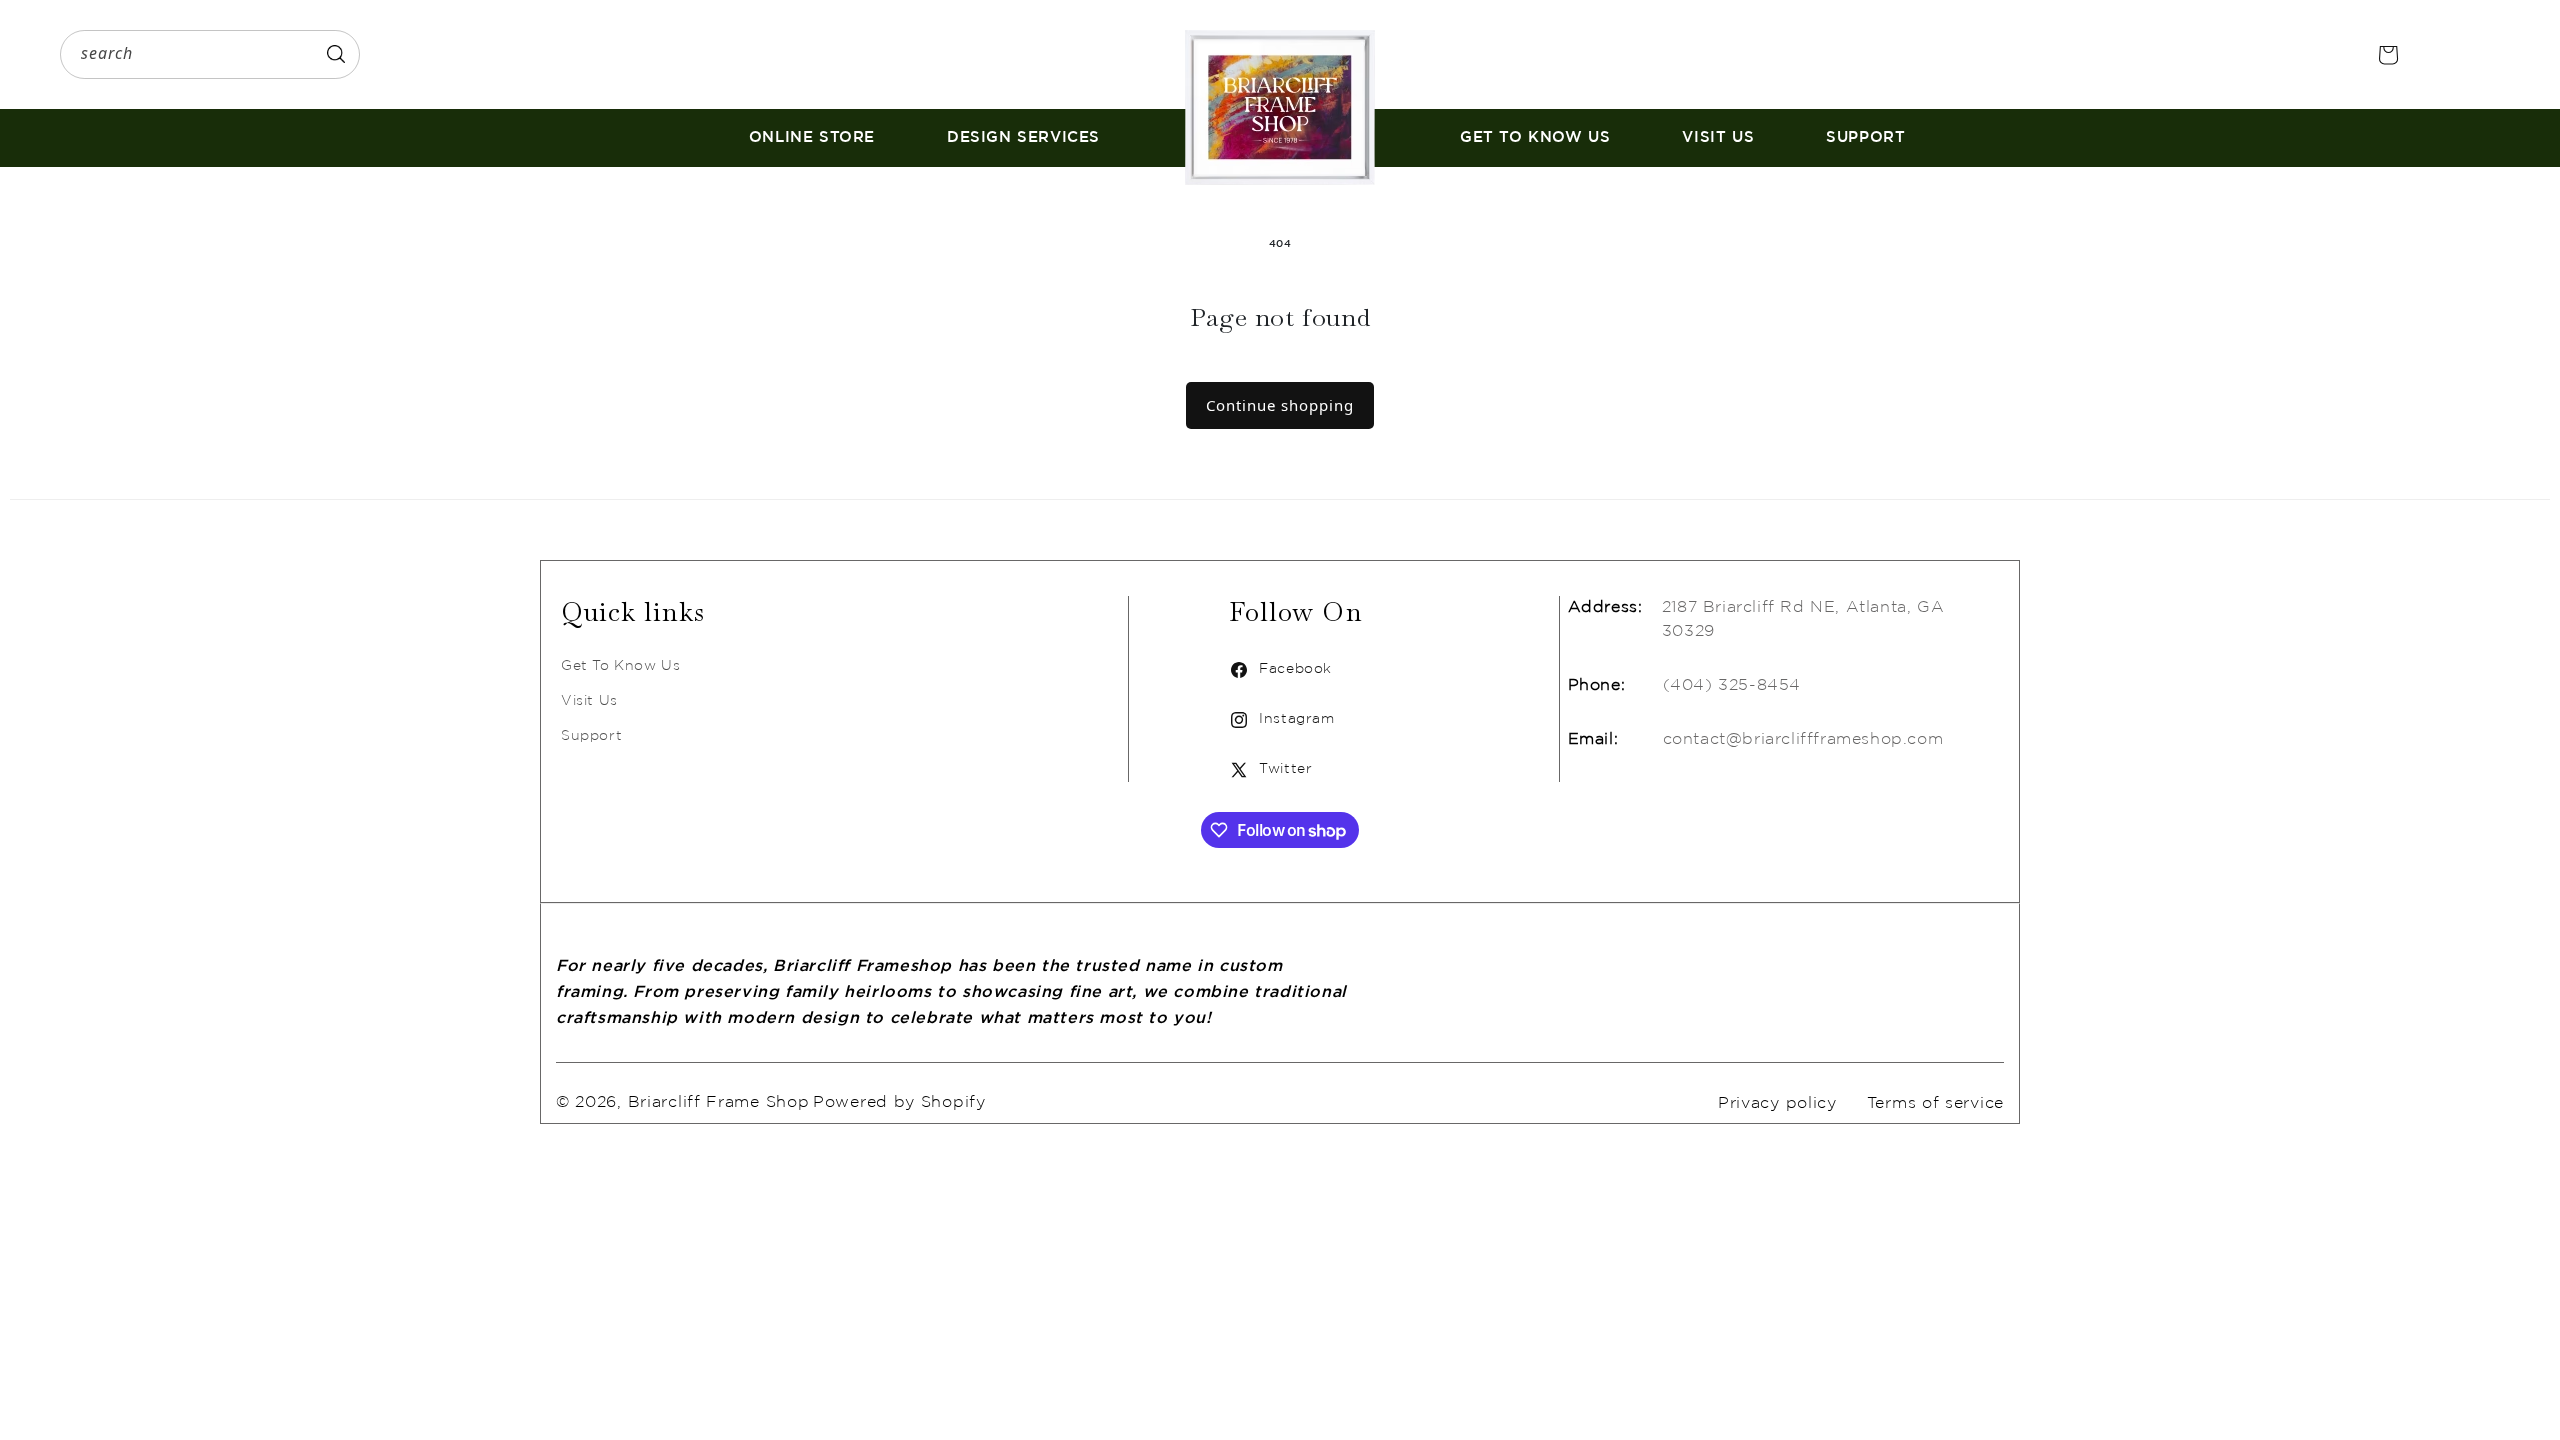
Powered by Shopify (899, 1102)
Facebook (1280, 671)
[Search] (336, 54)
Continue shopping (1280, 405)
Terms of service (1935, 1103)
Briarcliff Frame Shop (719, 1102)
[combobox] (210, 54)
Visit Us (589, 701)
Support (591, 736)
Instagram (1281, 721)
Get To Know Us (620, 666)
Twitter (1270, 771)
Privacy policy (1777, 1103)
